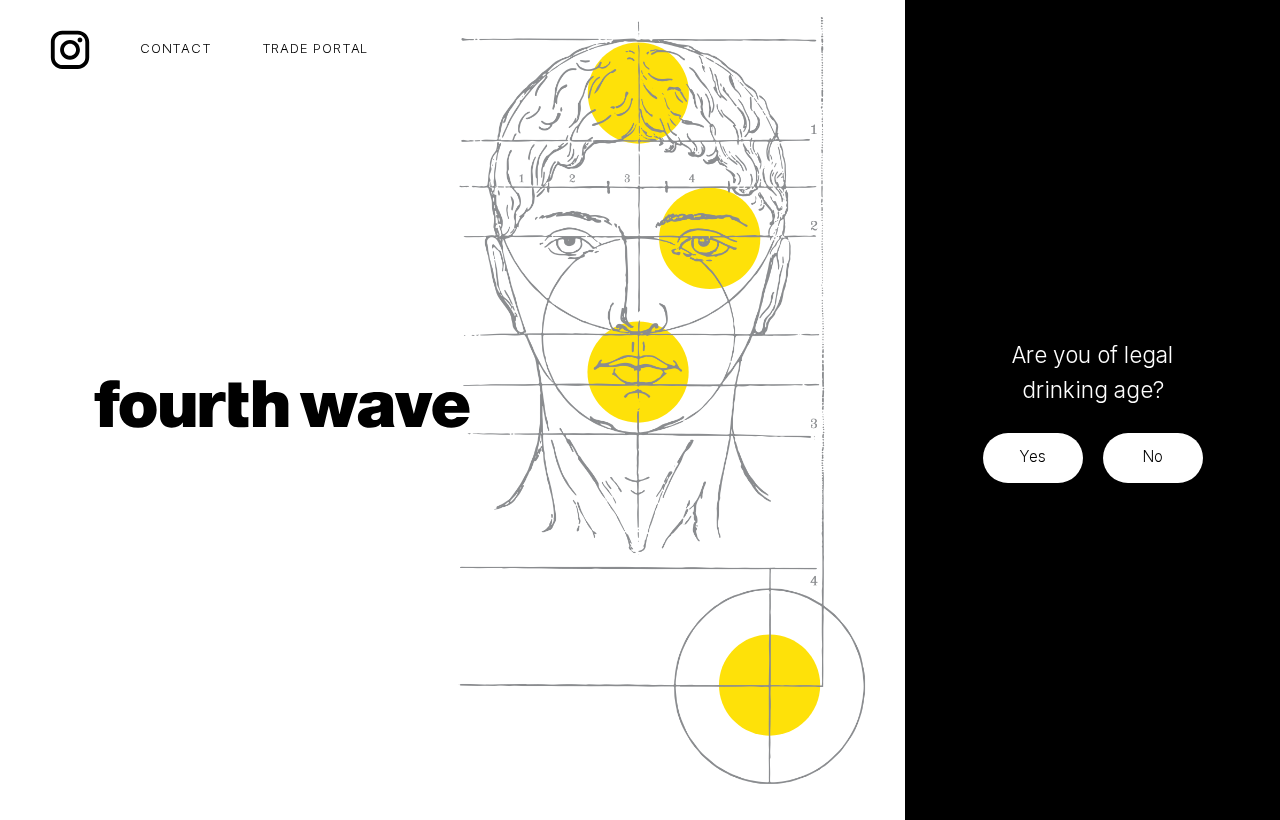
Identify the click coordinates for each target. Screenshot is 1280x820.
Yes (1032, 456)
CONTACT (176, 48)
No (1152, 456)
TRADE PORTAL (315, 48)
